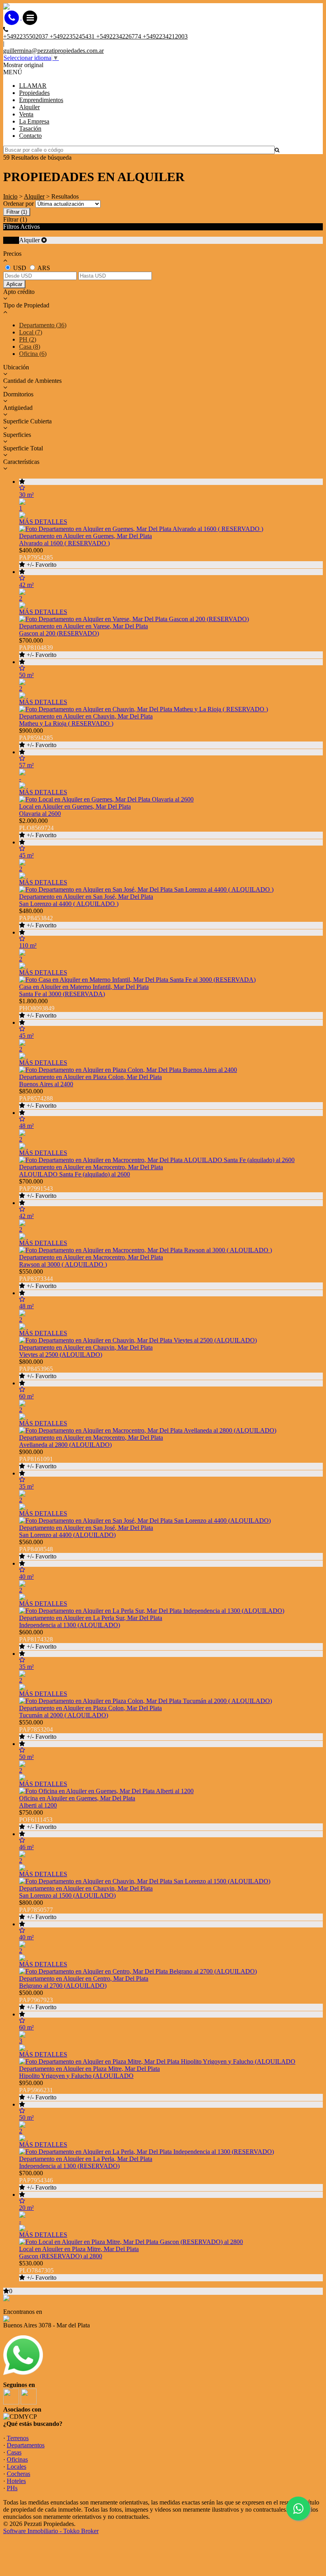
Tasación (30, 128)
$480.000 (38, 918)
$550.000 (38, 1279)
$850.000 (38, 1098)
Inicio (10, 196)
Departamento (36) (43, 325)
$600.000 (38, 1639)
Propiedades (34, 93)
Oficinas (17, 2459)
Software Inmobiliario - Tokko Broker (51, 2531)
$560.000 (38, 1549)
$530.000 (38, 2270)
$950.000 (38, 2090)
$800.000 (38, 1369)
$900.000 (38, 738)
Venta (26, 114)
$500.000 (38, 2000)
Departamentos (26, 2445)
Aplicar (14, 284)
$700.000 (38, 648)
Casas (14, 2452)
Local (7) (31, 332)
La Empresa (34, 121)
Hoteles (16, 2481)
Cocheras (18, 2474)
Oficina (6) (33, 354)
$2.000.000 (38, 828)
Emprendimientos (41, 100)
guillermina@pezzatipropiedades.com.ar (53, 51)
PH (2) (28, 339)
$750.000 (38, 1820)
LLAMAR (33, 86)
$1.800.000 (38, 1008)
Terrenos (18, 2438)
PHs (12, 2488)
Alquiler (29, 107)
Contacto (30, 136)
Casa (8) (30, 347)
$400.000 (38, 557)
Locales (16, 2467)
